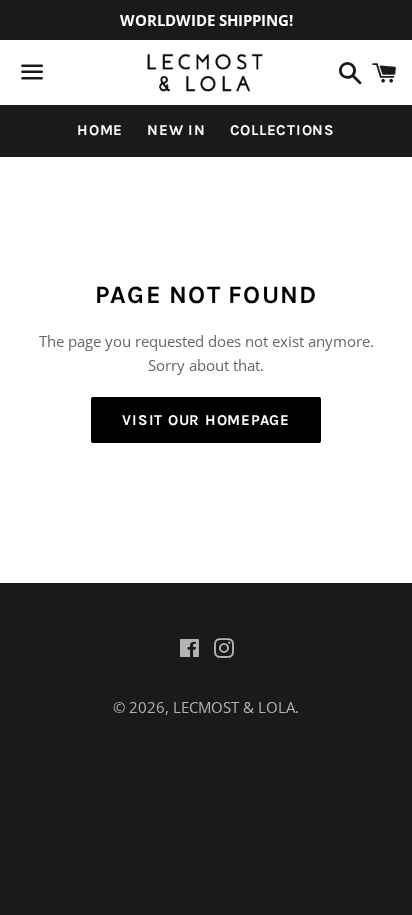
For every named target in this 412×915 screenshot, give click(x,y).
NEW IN (176, 130)
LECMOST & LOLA (234, 707)
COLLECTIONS (282, 130)
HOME (100, 130)
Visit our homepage (206, 420)
